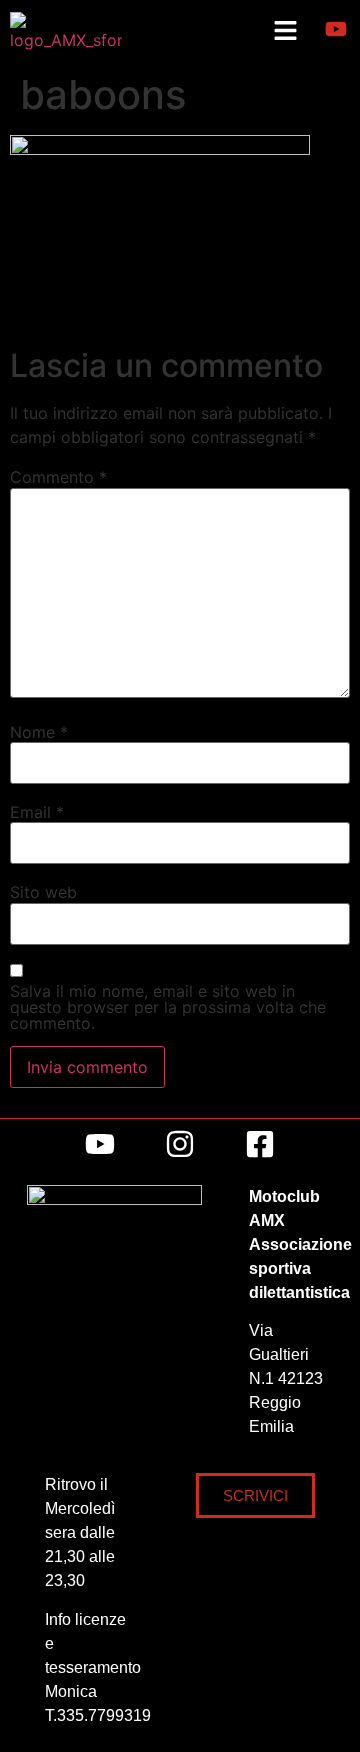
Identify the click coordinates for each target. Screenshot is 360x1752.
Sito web (43, 892)
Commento (58, 477)
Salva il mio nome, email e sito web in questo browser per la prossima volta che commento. (168, 1007)
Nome (39, 732)
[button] (285, 31)
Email (37, 812)
